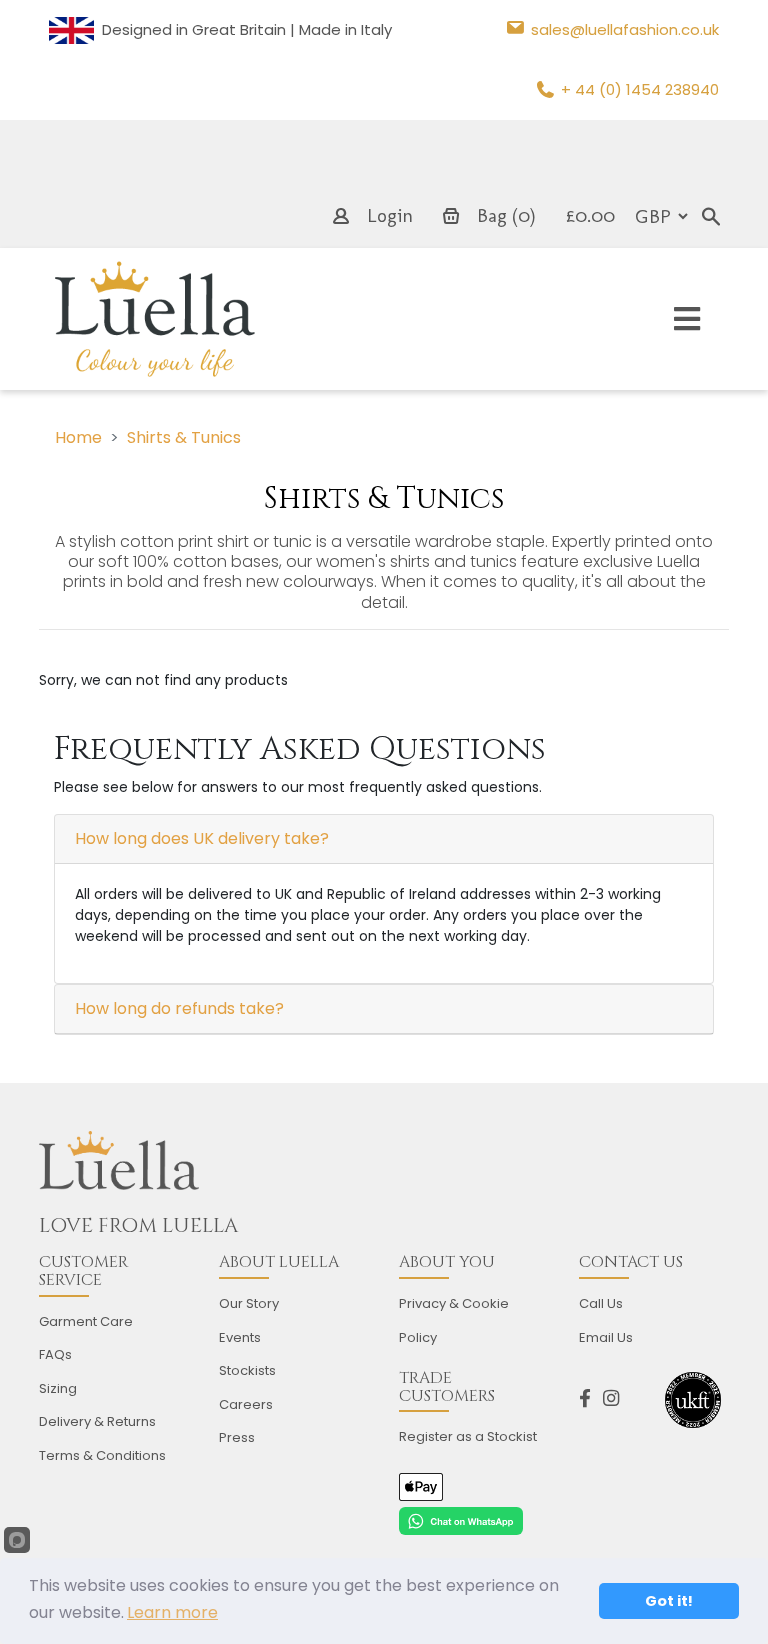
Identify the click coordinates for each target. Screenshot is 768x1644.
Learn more (172, 1612)
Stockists (247, 1370)
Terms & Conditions (102, 1455)
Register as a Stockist (468, 1436)
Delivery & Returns (97, 1421)
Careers (246, 1404)
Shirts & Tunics (184, 437)
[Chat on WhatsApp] (461, 1520)
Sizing (58, 1388)
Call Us (601, 1303)
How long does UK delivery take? (202, 838)
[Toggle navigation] (687, 319)
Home (78, 437)
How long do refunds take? (179, 1008)
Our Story (249, 1303)
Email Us (606, 1337)
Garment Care (86, 1321)
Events (240, 1337)
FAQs (55, 1354)
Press (237, 1437)
